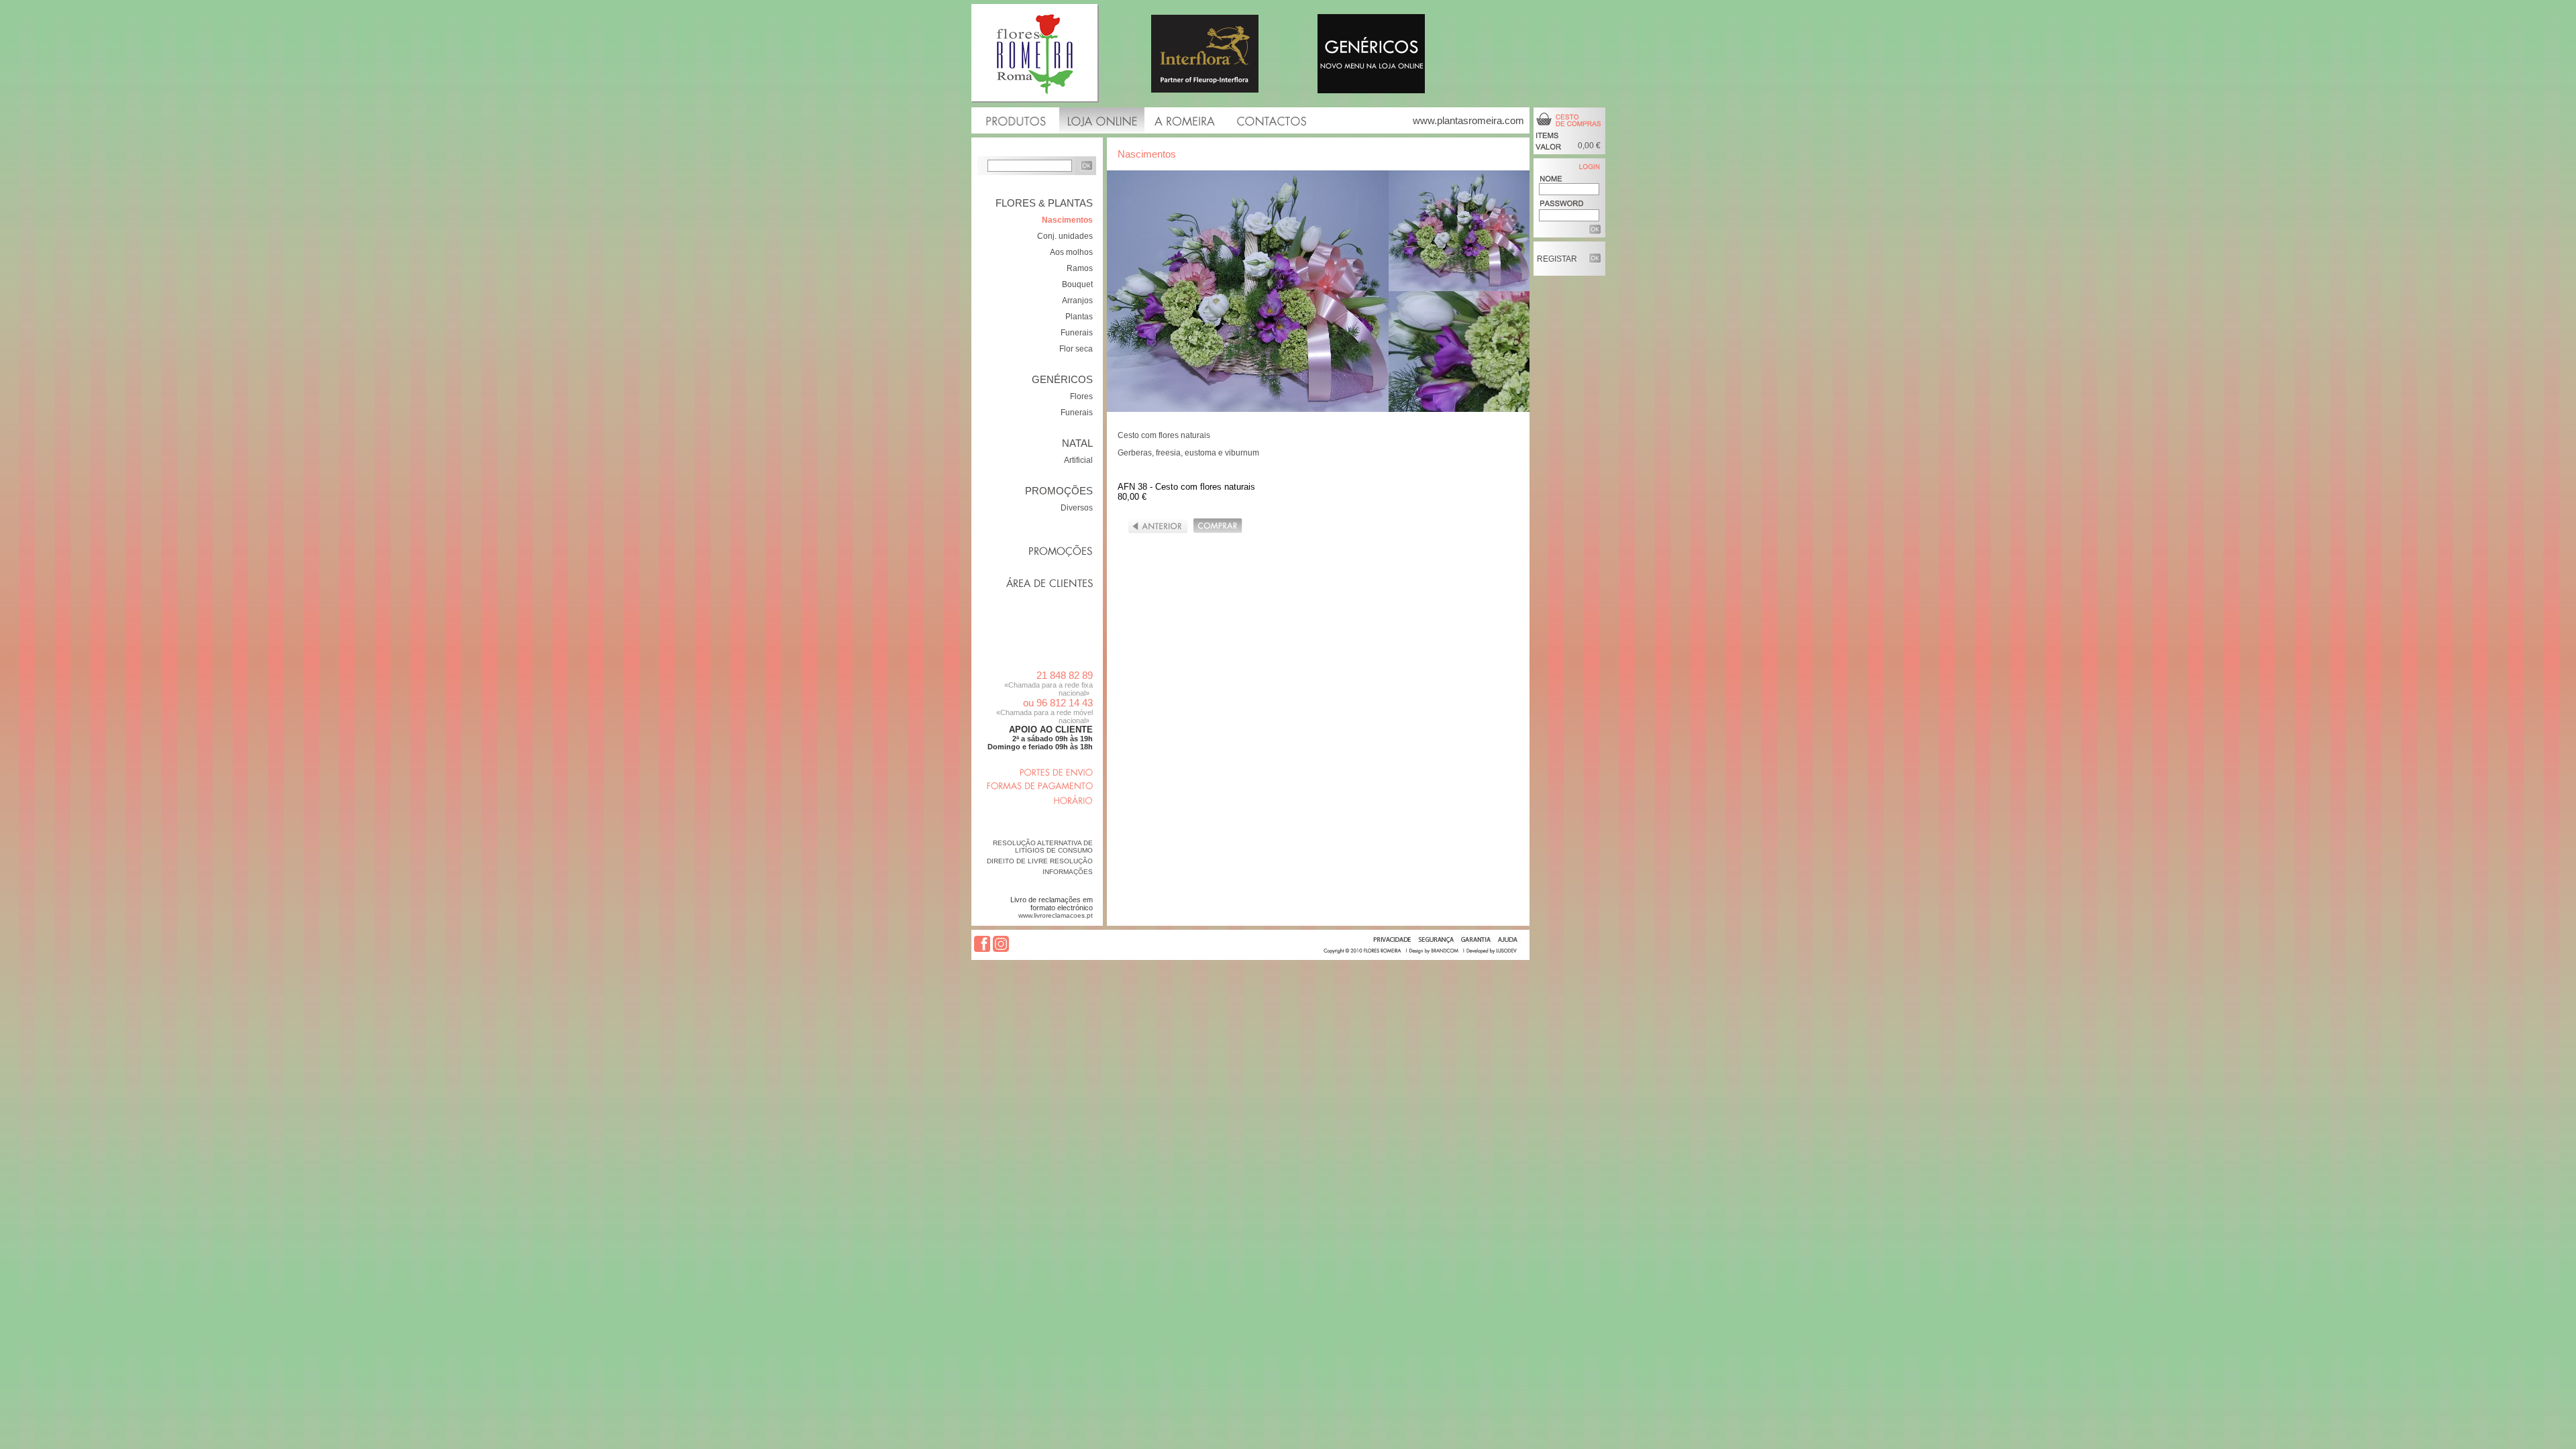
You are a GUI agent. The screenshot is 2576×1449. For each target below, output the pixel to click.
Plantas (1079, 317)
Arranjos (1077, 301)
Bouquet (1077, 284)
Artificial (1078, 460)
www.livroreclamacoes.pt (1056, 915)
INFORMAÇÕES (1068, 872)
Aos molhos (1071, 252)
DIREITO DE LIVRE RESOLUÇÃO (1040, 861)
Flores (1081, 396)
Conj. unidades (1065, 236)
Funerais (1077, 333)
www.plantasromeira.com (1468, 120)
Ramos (1080, 268)
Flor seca (1076, 349)
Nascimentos (1067, 220)
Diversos (1077, 508)
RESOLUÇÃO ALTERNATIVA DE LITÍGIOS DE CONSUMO (1043, 847)
